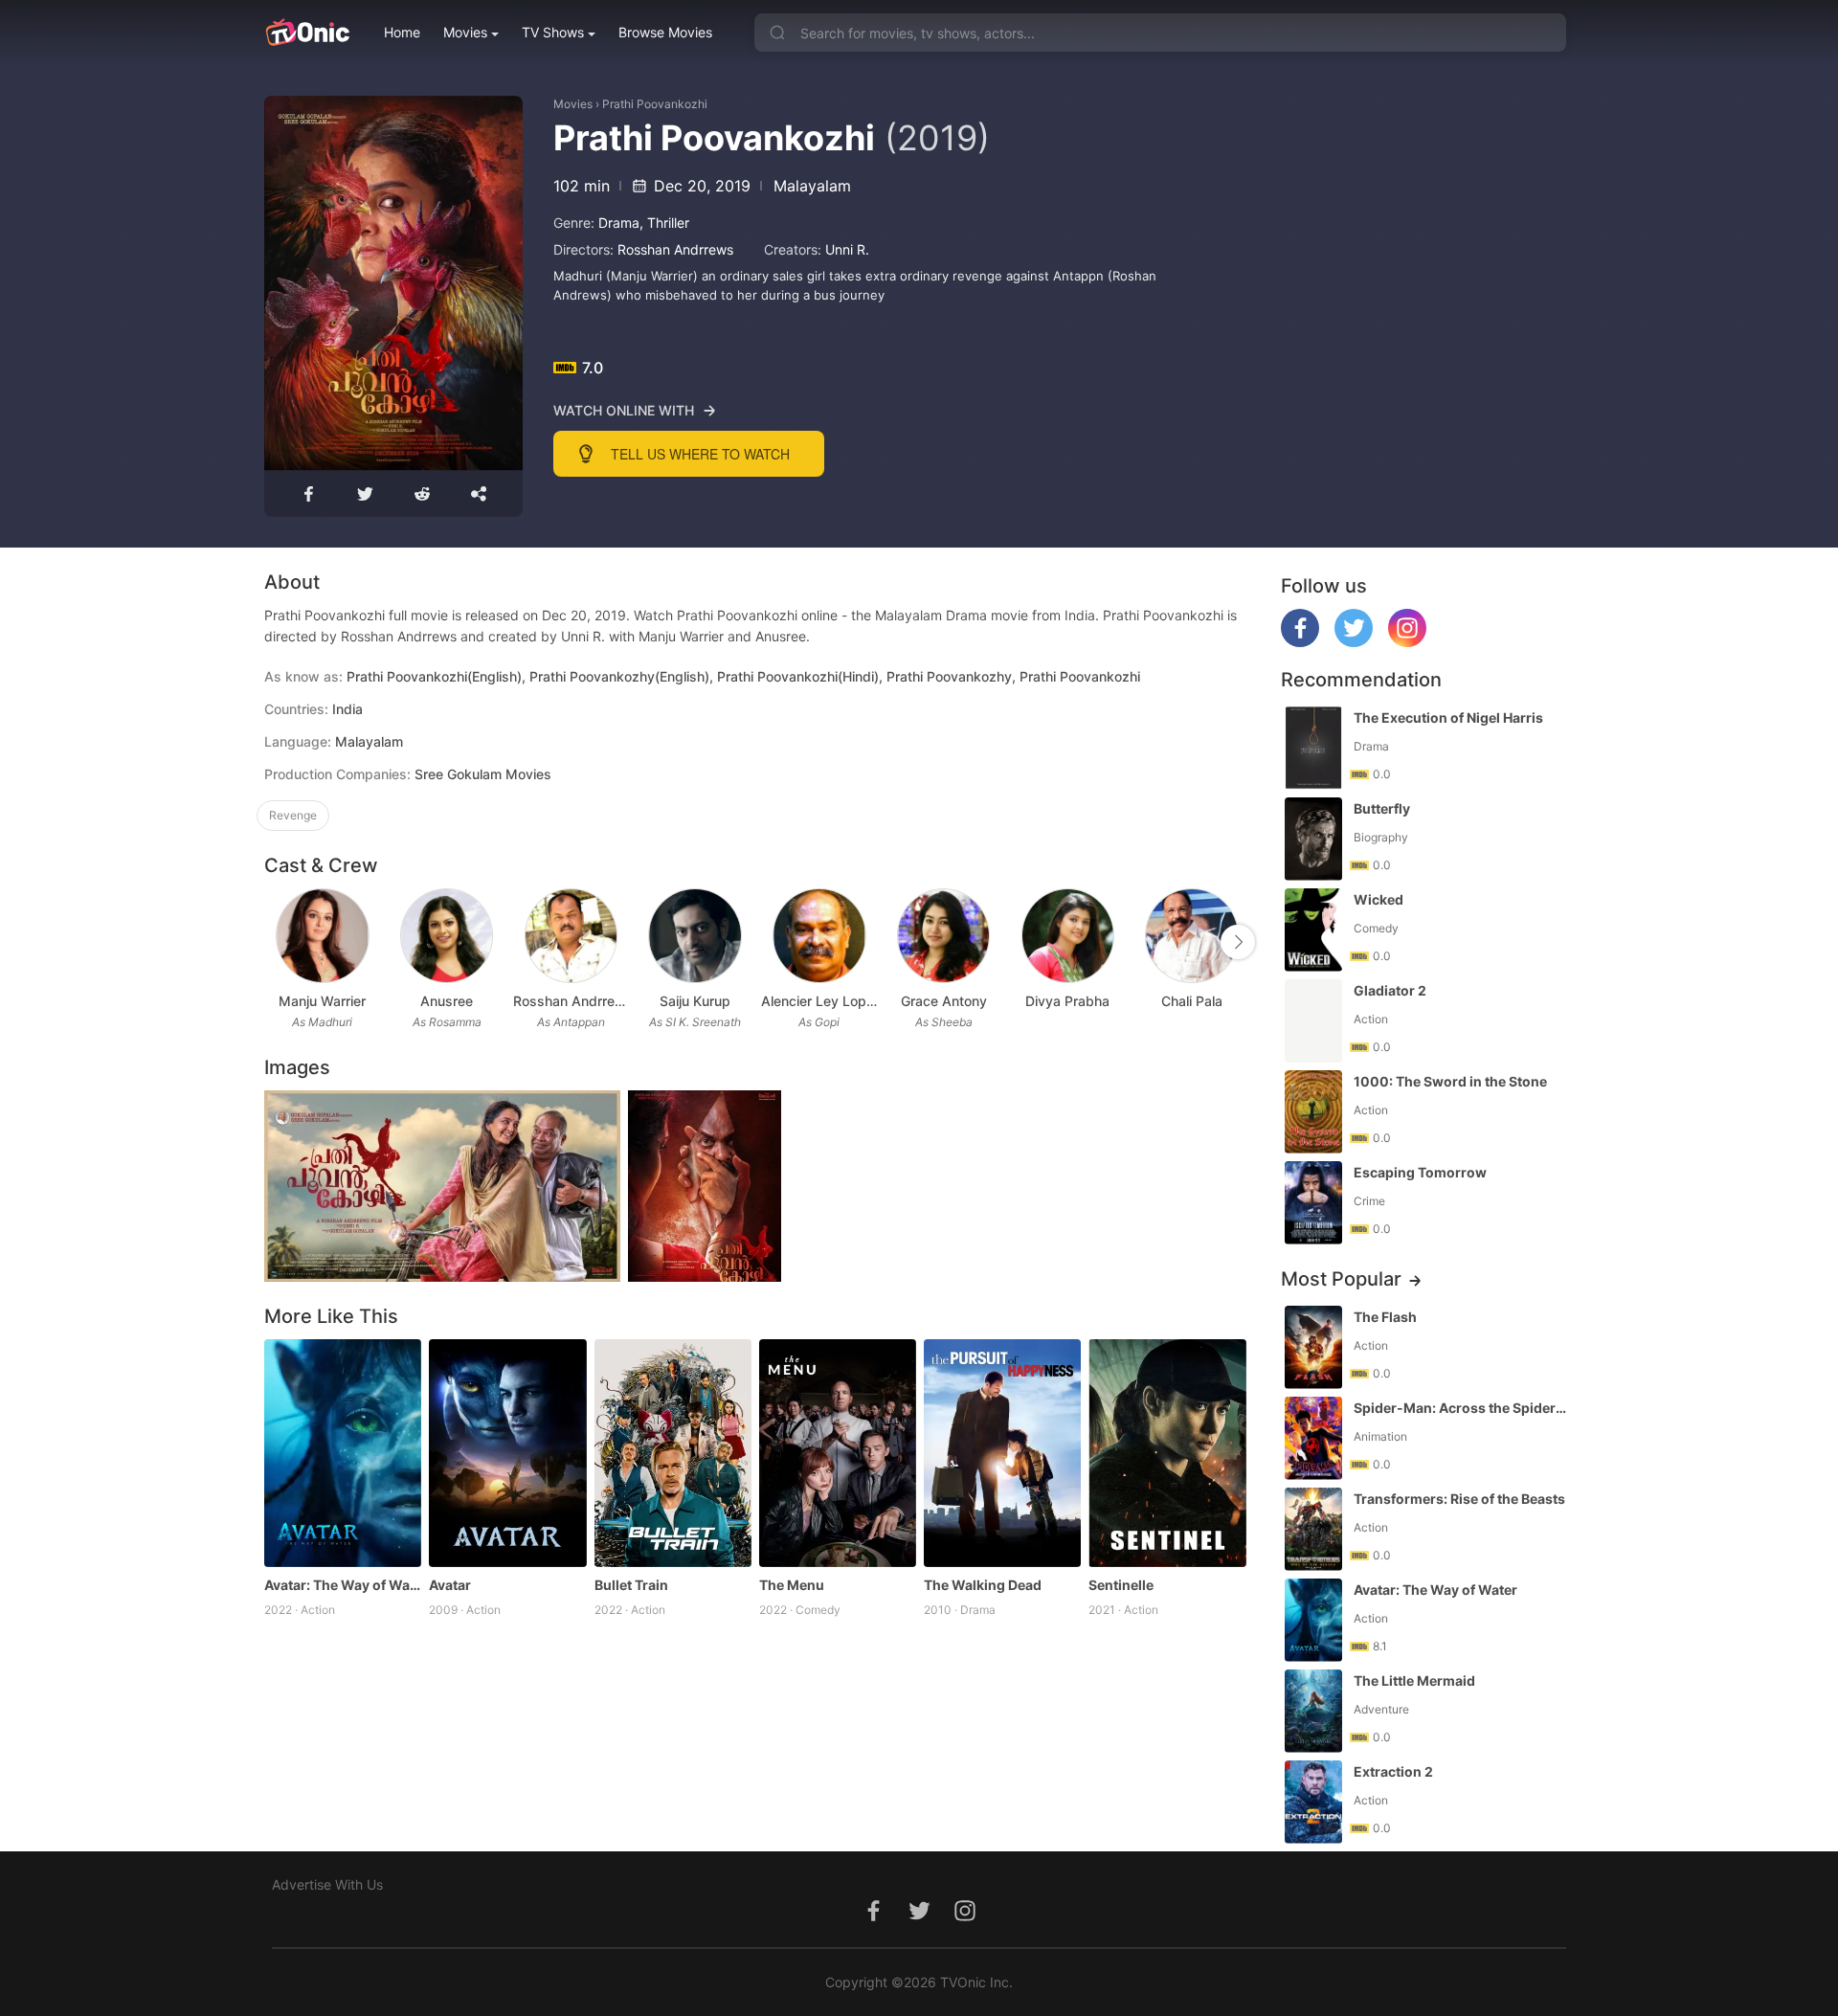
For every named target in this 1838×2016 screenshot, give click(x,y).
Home (402, 32)
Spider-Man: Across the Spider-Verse (1462, 1408)
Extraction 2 (1393, 1771)
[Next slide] (1238, 942)
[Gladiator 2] (1313, 1021)
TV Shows (553, 32)
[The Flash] (1313, 1347)
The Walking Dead (983, 1585)
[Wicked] (1313, 930)
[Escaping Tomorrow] (1313, 1203)
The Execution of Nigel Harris (1448, 717)
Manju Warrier (322, 1001)
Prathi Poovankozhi (655, 104)
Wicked (1378, 899)
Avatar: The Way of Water (343, 1585)
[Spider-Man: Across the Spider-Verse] (1313, 1438)
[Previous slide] (277, 942)
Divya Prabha (1067, 1001)
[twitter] (1354, 642)
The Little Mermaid (1414, 1680)
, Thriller (664, 223)
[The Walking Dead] (1002, 1453)
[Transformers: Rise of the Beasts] (1313, 1529)
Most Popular (1341, 1279)
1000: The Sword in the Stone (1450, 1081)
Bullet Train (631, 1585)
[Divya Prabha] (1068, 936)
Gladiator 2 (1390, 990)
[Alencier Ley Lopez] (819, 936)
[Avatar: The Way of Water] (343, 1453)
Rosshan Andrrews (675, 249)
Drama (619, 223)
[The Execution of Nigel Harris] (1313, 748)
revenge (293, 815)
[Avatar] (507, 1453)
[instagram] (1407, 642)
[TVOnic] (307, 33)
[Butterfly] (1313, 839)
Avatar (450, 1585)
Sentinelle (1121, 1585)
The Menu (792, 1585)
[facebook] (1300, 642)
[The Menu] (838, 1453)
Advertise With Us (327, 1884)
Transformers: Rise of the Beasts (1459, 1499)
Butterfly (1382, 808)
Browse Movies (665, 32)
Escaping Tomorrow (1420, 1172)
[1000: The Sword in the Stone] (1313, 1112)
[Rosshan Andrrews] (571, 936)
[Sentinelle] (1167, 1453)
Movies (465, 32)
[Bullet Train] (673, 1453)
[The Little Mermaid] (1313, 1711)
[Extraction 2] (1313, 1802)
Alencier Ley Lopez (819, 1001)
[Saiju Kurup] (695, 936)
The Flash (1385, 1317)
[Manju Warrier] (322, 936)
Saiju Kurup (695, 1001)
